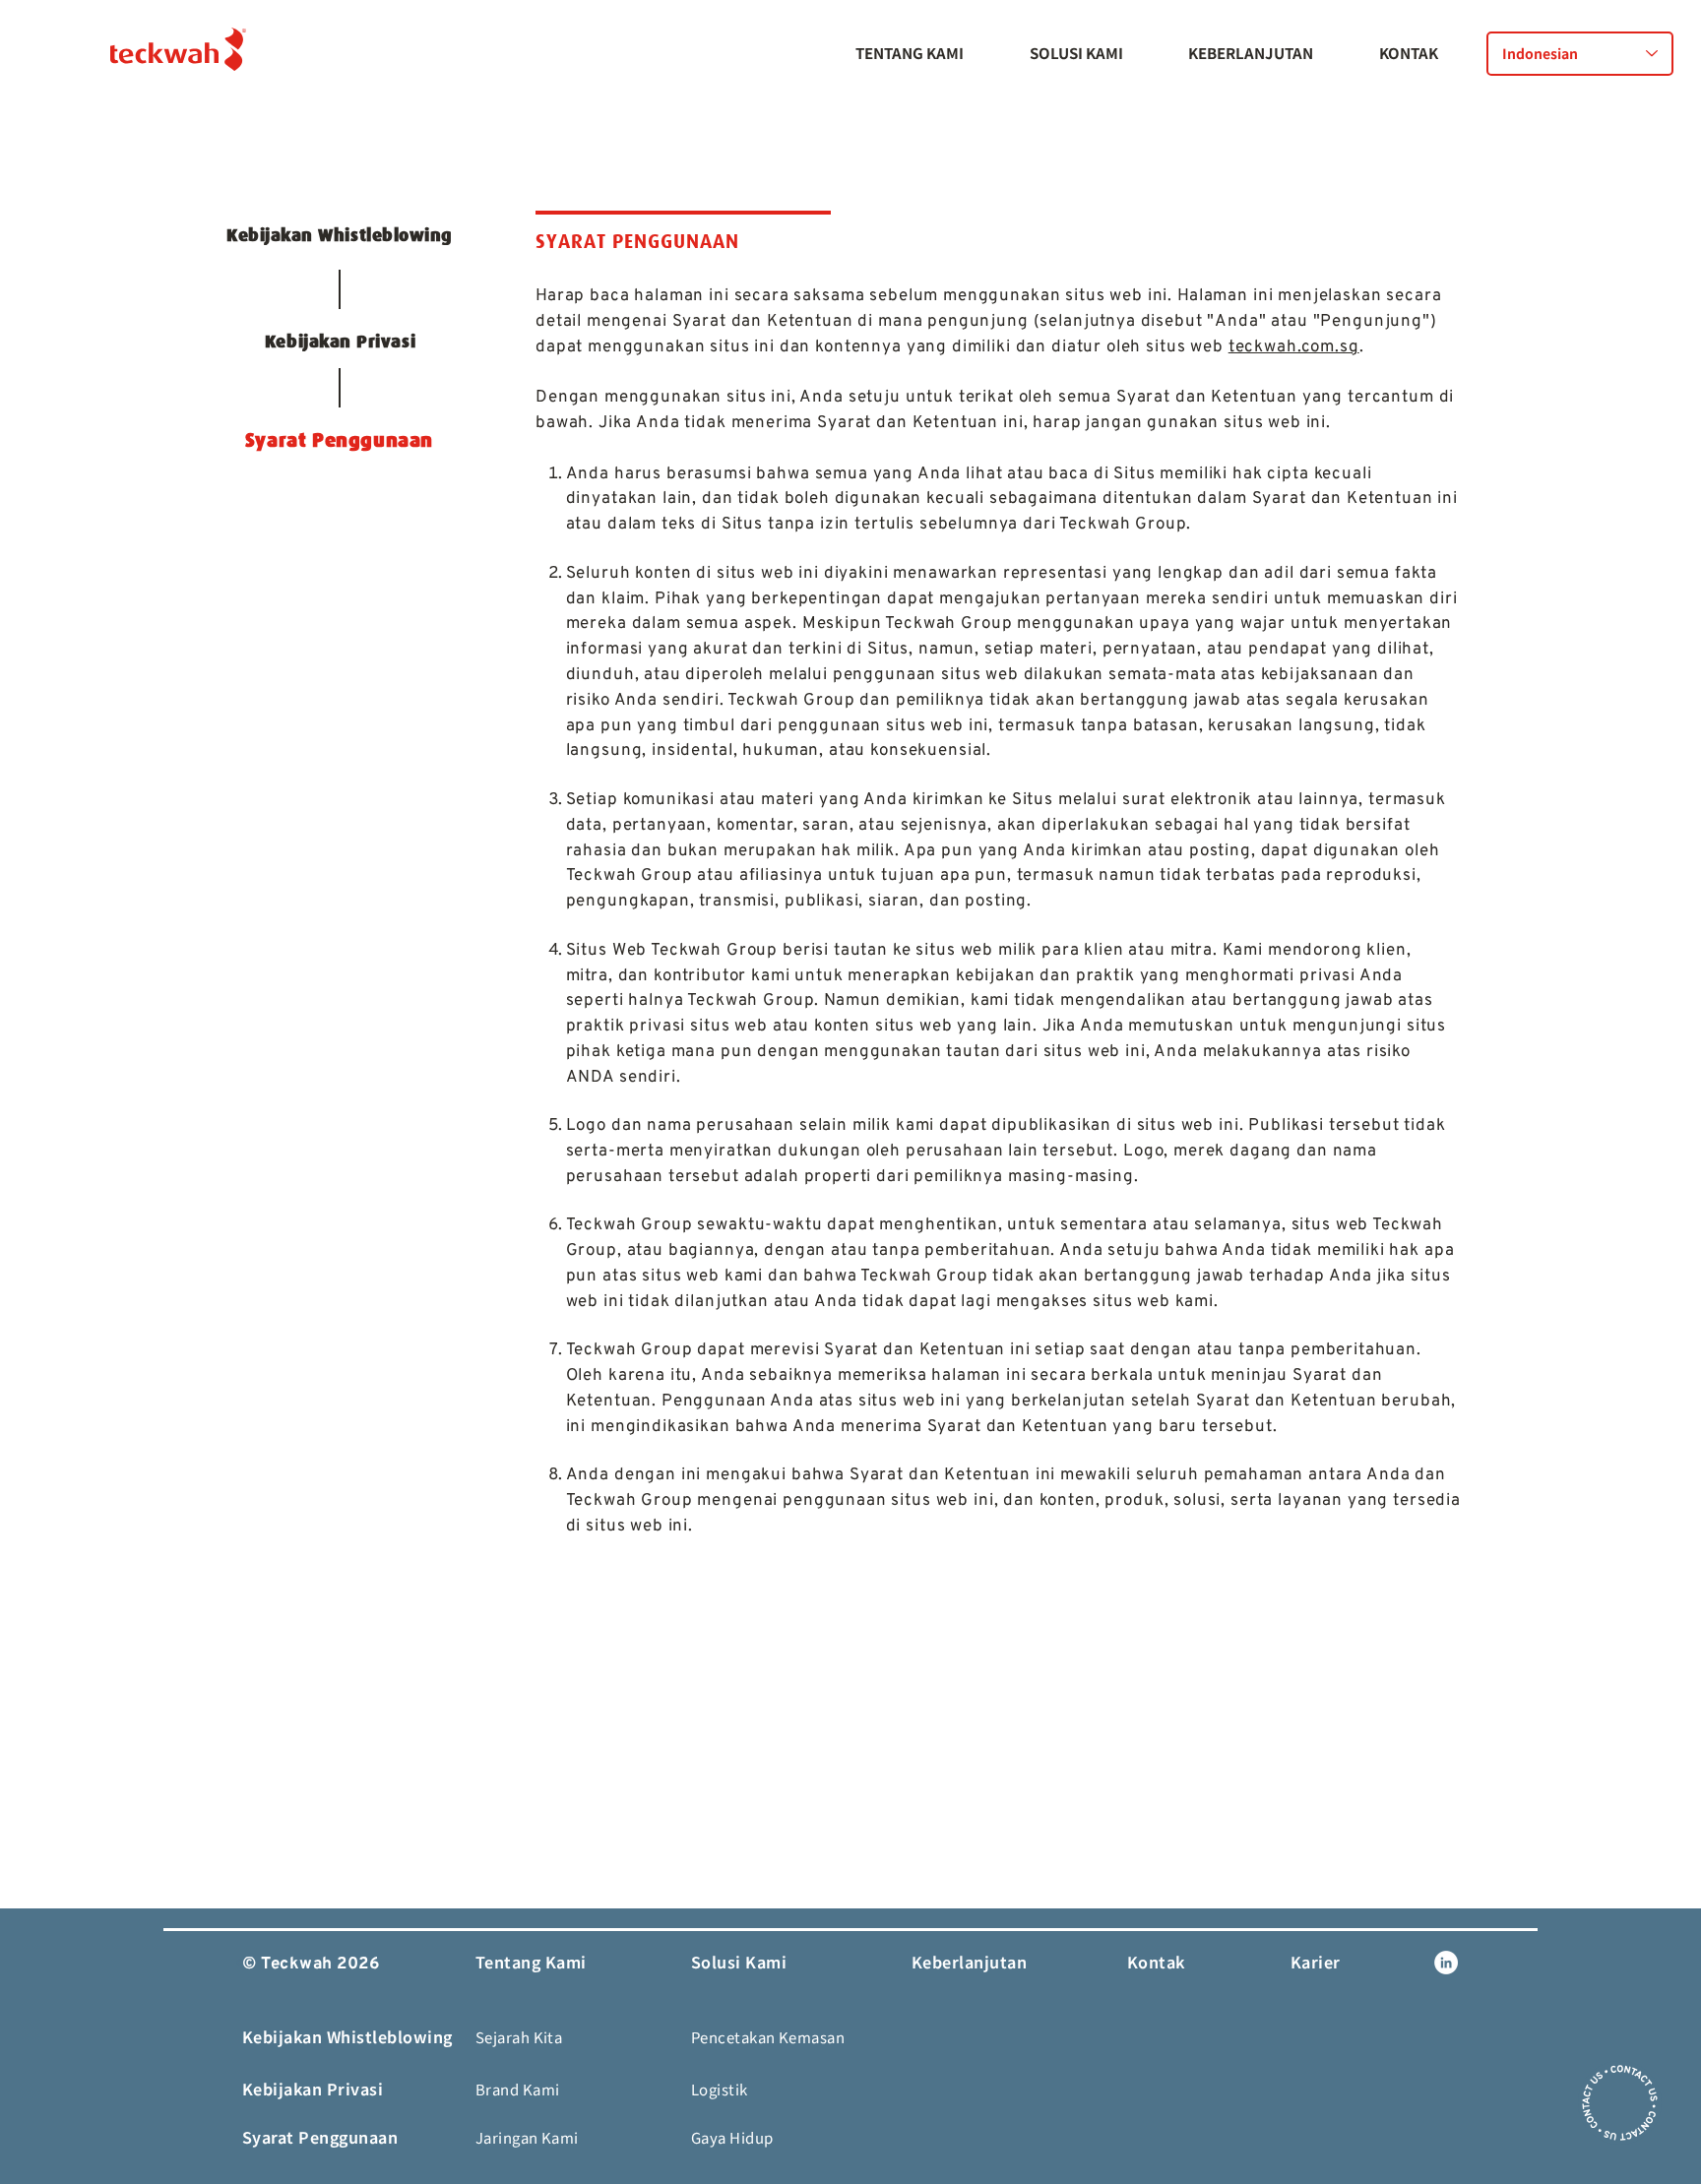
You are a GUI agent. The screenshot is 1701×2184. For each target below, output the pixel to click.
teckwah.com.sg (1294, 347)
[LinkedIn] (1446, 1963)
